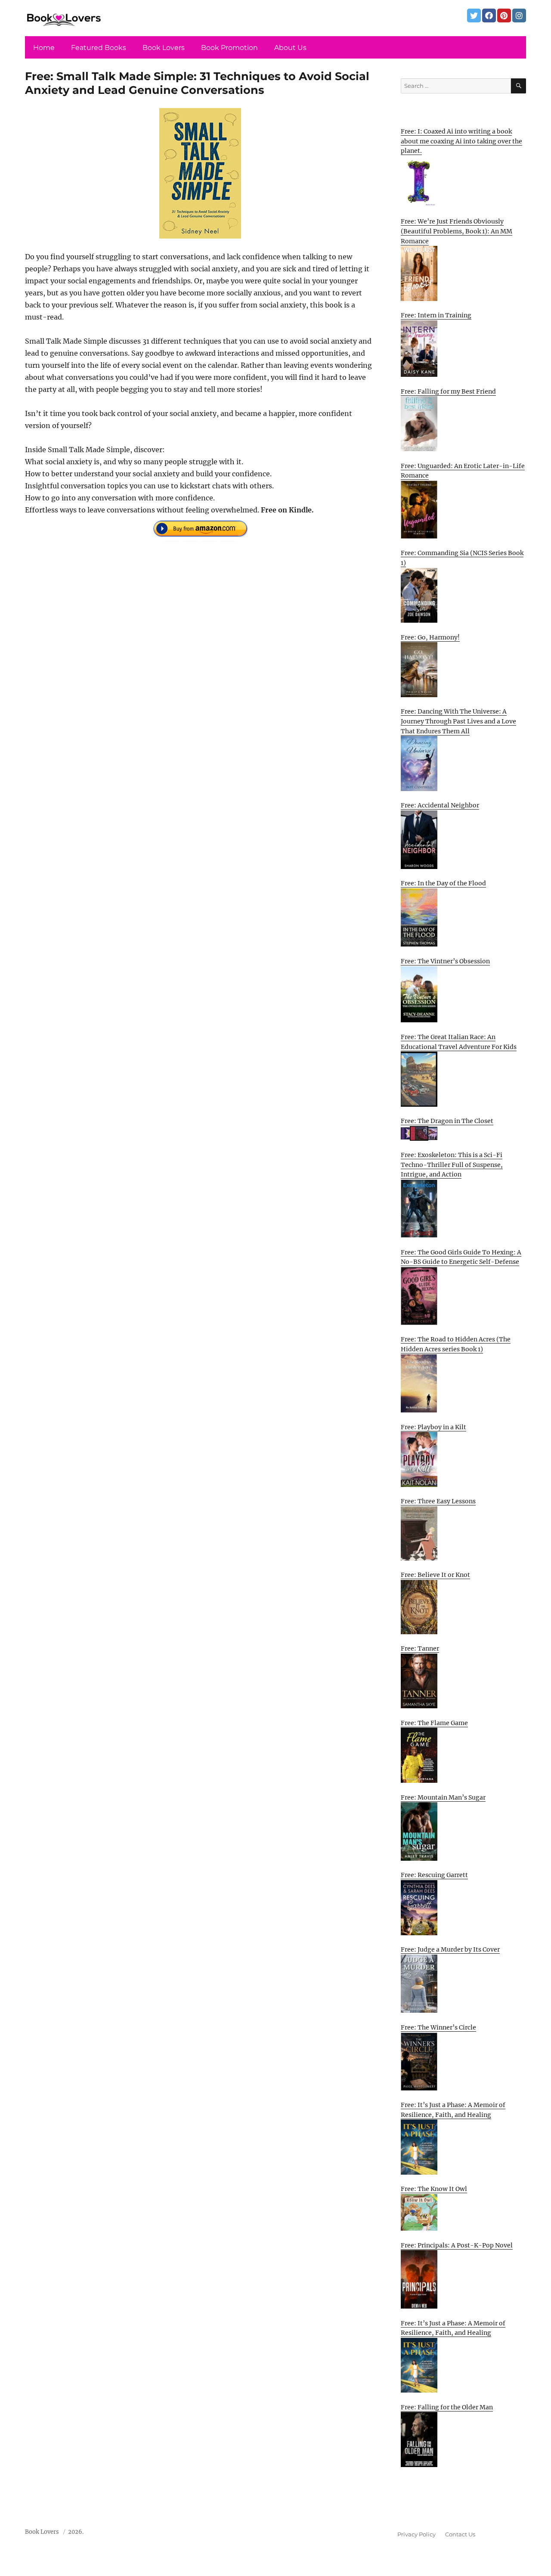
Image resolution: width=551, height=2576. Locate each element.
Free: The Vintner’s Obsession (445, 961)
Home (44, 48)
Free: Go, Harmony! (430, 637)
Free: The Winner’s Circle (438, 2027)
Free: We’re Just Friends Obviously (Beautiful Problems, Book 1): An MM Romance (457, 231)
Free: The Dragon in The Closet (447, 1121)
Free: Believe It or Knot (435, 1575)
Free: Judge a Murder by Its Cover (450, 1949)
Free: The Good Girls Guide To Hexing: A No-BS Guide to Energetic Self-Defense (461, 1257)
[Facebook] (489, 16)
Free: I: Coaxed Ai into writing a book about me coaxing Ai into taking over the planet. (461, 141)
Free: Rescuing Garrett (434, 1875)
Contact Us (460, 2534)
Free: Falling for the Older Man (447, 2407)
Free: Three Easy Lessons (438, 1501)
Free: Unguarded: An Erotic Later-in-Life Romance (463, 471)
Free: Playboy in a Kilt (433, 1427)
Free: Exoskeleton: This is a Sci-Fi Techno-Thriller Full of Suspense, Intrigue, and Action (452, 1165)
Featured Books (99, 48)
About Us (290, 48)
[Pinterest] (504, 16)
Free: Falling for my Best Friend (448, 391)
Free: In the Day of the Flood (443, 883)
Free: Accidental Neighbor (440, 805)
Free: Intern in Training (436, 315)
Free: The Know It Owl (434, 2189)
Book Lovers (164, 48)
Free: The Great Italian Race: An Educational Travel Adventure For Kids (459, 1042)
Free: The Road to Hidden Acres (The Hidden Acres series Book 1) (456, 1344)
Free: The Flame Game (434, 1723)
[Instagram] (519, 16)
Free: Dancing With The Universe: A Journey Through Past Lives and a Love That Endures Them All (458, 721)
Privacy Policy (416, 2534)
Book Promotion (229, 48)
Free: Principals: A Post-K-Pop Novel (457, 2245)
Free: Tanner (420, 1648)
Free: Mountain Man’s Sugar (443, 1797)
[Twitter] (474, 16)
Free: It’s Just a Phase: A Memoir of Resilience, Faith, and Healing (453, 2110)
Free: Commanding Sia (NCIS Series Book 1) (462, 558)
